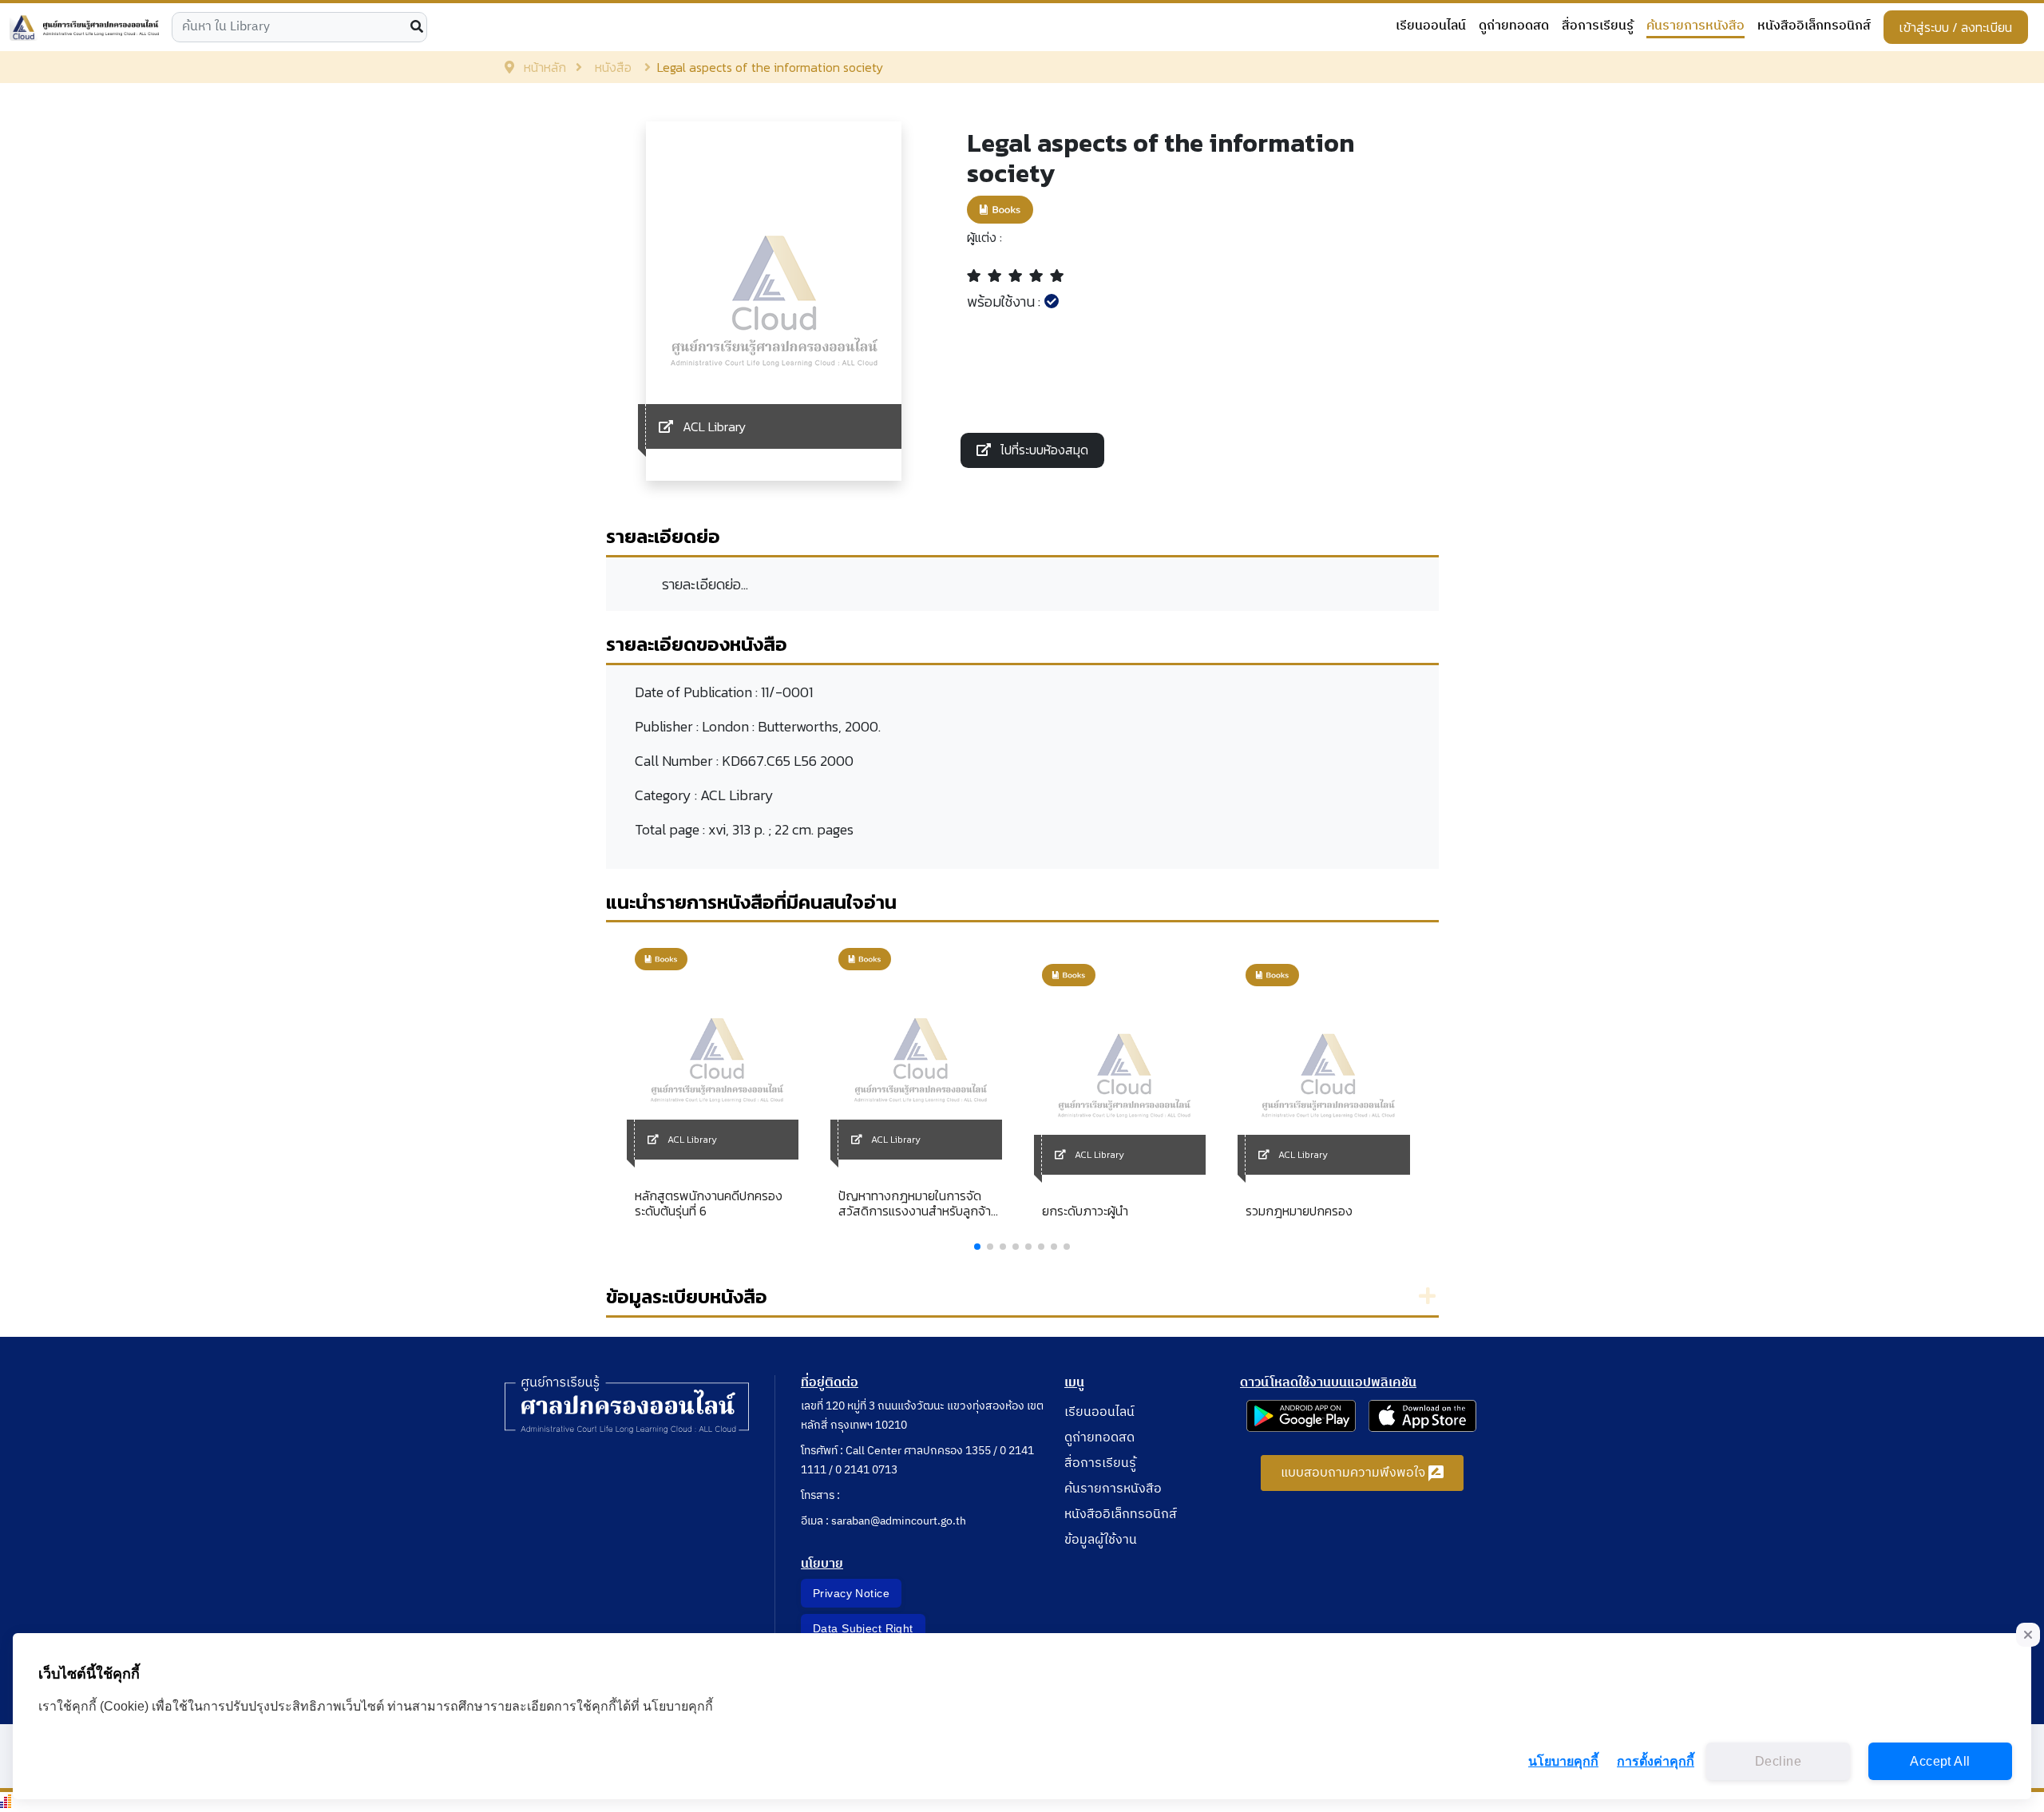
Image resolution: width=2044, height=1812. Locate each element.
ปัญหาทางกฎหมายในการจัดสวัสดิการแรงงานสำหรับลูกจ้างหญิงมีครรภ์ (918, 1203)
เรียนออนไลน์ (1431, 27)
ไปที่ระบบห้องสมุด (1043, 450)
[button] (977, 1247)
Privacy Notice (851, 1593)
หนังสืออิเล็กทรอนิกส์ (1814, 27)
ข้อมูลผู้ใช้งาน (1101, 1540)
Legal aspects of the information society (1161, 159)
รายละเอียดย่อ (663, 536)
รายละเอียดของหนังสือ (697, 644)
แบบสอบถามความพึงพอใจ (1355, 1473)
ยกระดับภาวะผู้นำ (1085, 1211)
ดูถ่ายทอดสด (1514, 27)
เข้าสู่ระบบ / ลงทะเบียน (1956, 27)
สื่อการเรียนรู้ (1598, 27)
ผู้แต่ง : (984, 238)
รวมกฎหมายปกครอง (1299, 1211)
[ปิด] (2028, 1635)
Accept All (1940, 1761)
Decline (1778, 1761)
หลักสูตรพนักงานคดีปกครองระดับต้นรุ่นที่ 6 (709, 1203)
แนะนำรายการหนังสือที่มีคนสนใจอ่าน (751, 902)
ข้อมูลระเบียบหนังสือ (687, 1297)
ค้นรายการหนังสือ (1695, 27)
